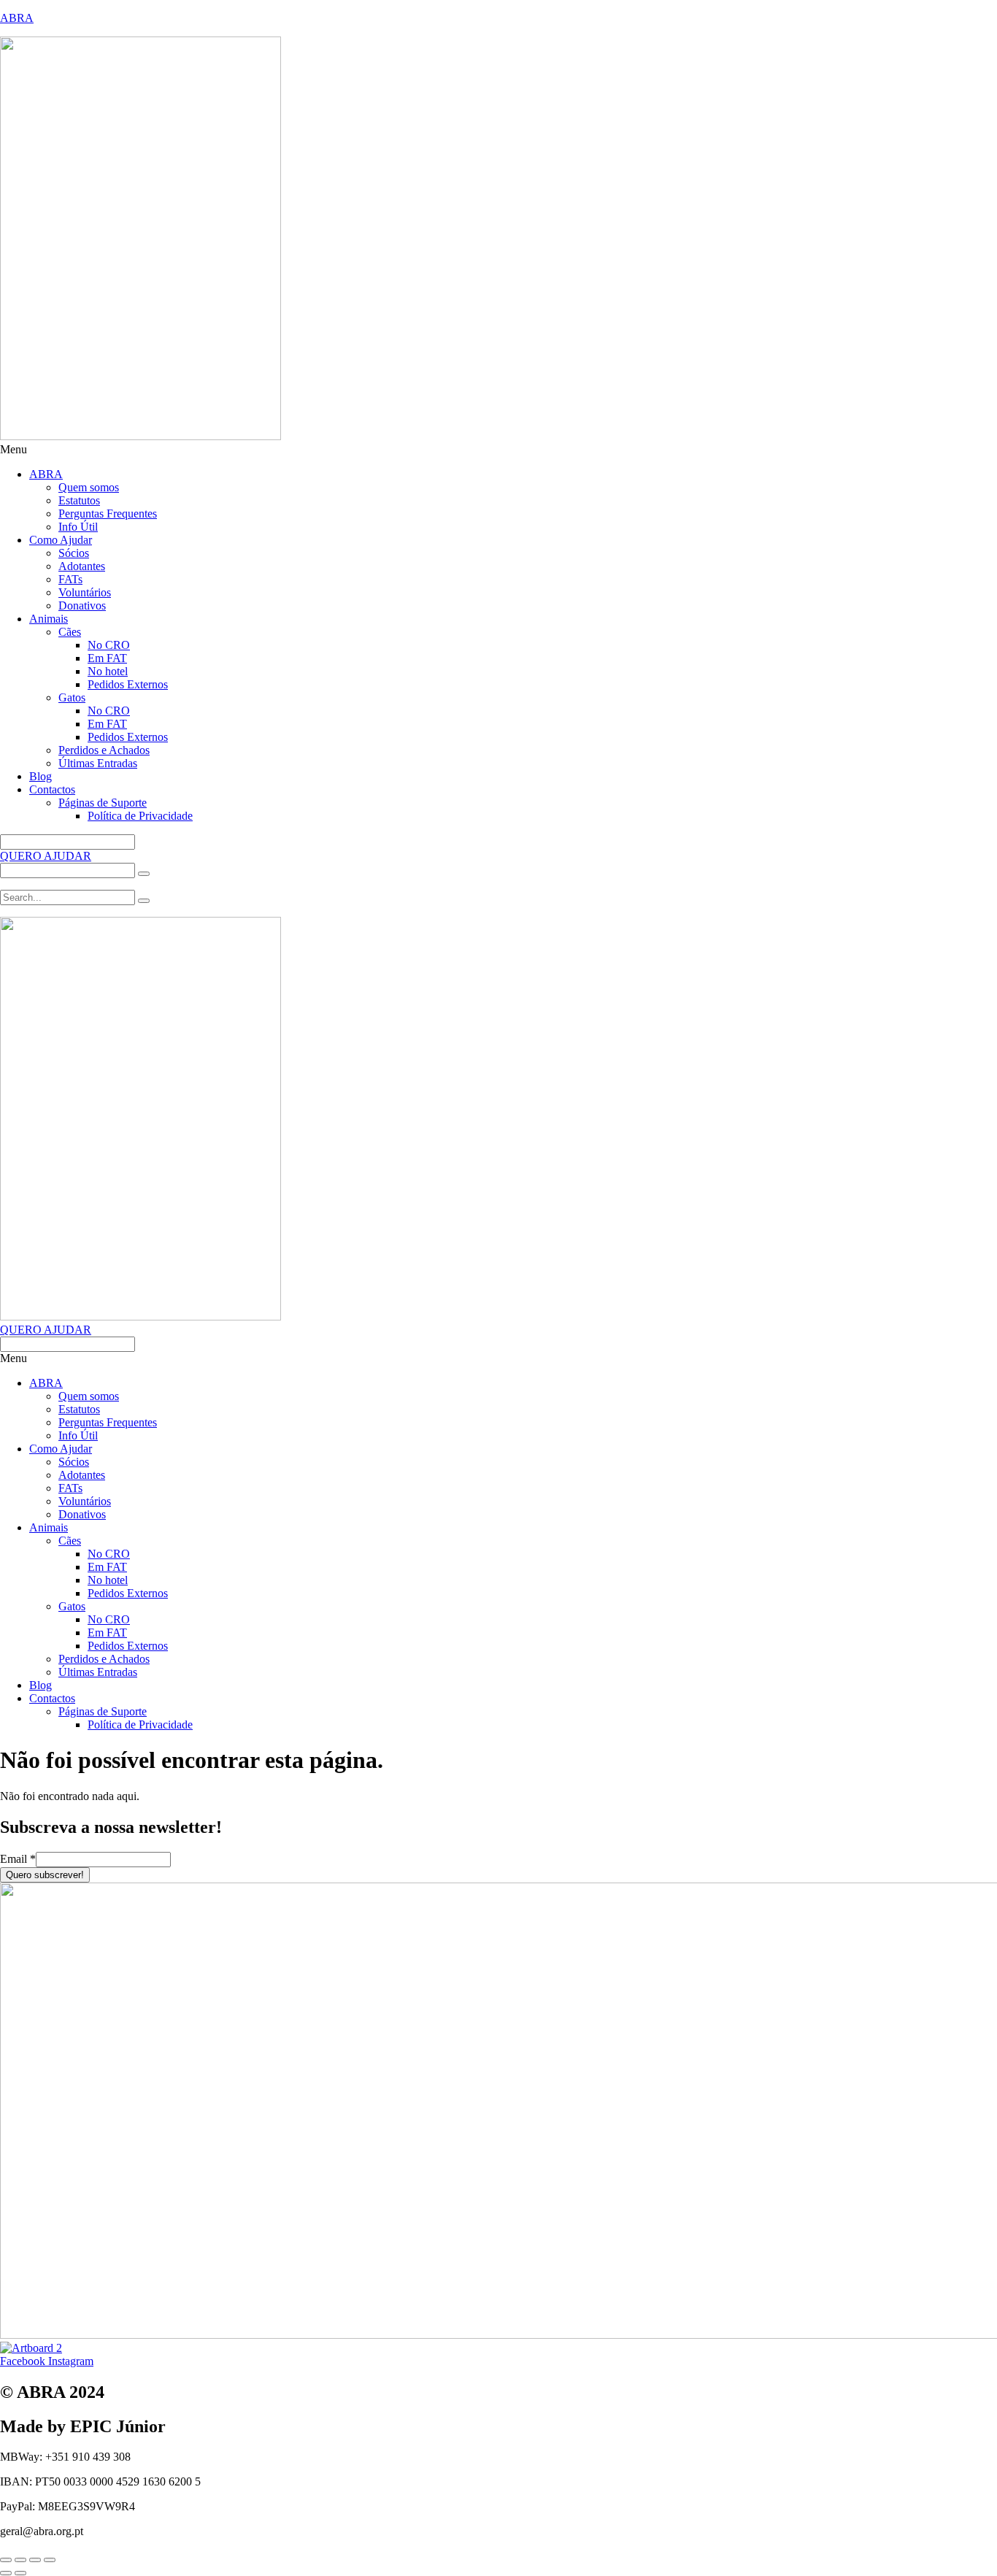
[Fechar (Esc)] (50, 2560)
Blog (41, 776)
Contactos (52, 789)
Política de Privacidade (140, 816)
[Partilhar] (35, 2560)
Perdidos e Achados (104, 750)
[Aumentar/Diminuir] (6, 2560)
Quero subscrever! (45, 1875)
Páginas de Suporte (103, 803)
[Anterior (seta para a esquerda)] (6, 2573)
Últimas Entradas (98, 763)
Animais (49, 619)
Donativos (82, 605)
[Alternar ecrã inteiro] (20, 2560)
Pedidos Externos (128, 684)
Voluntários (85, 592)
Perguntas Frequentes (108, 514)
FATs (70, 579)
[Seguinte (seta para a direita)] (20, 2573)
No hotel (108, 671)
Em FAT (107, 658)
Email (18, 1859)
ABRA (17, 18)
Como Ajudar (61, 540)
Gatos (72, 697)
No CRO (109, 645)
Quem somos (89, 487)
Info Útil (78, 527)
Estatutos (79, 500)
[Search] (144, 874)
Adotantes (82, 566)
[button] (498, 450)
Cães (70, 632)
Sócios (74, 553)
